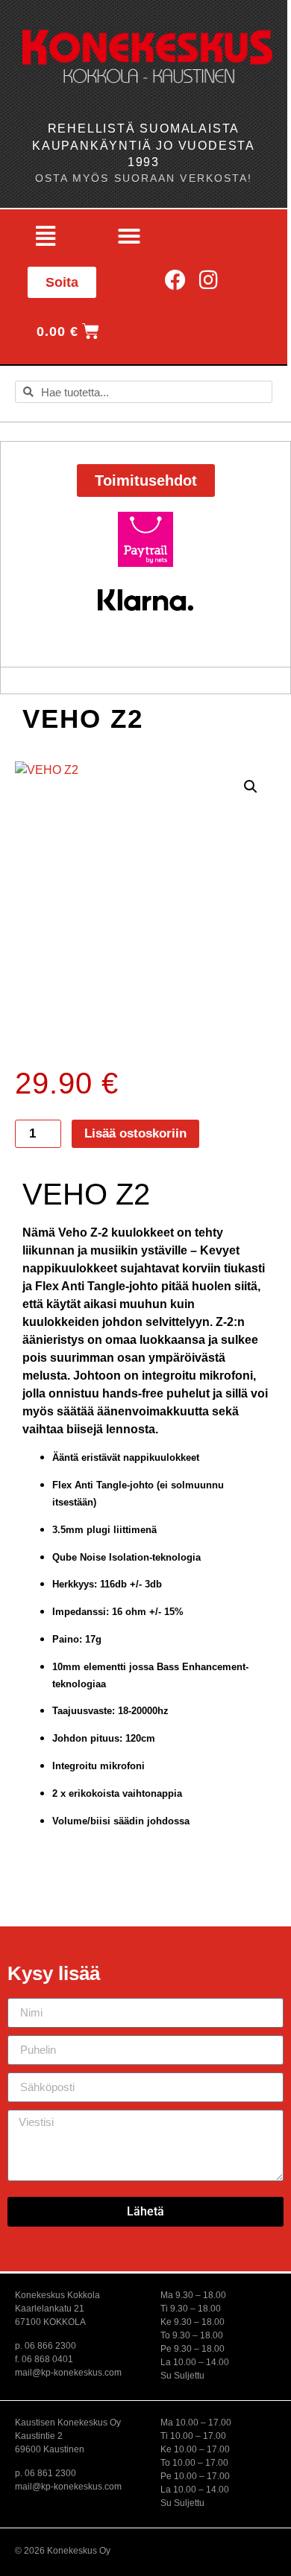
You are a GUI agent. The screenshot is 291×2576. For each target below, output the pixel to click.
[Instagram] (209, 280)
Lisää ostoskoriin (135, 1133)
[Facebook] (176, 280)
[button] (46, 236)
